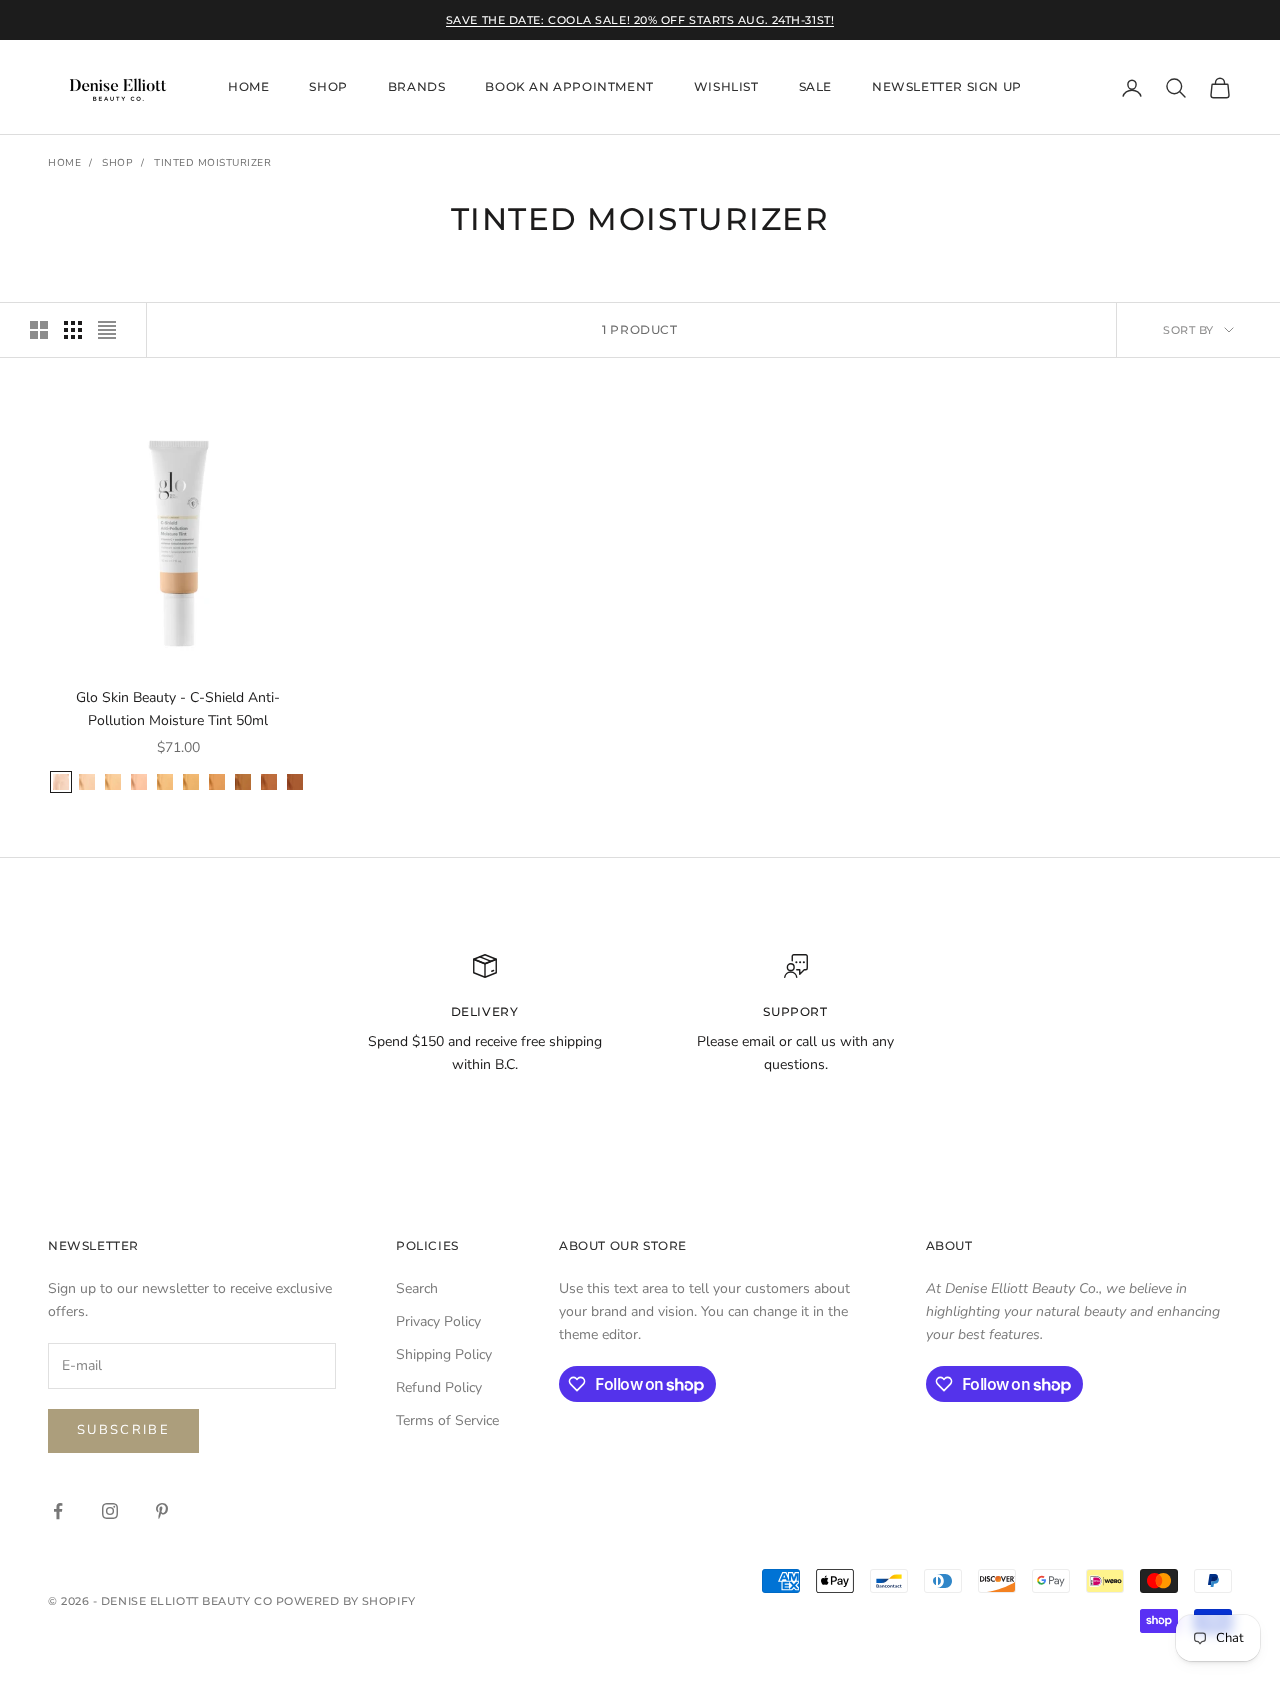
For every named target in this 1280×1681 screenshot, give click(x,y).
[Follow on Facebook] (58, 1511)
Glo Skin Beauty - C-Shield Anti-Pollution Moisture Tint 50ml (178, 709)
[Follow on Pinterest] (162, 1511)
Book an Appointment (569, 87)
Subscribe (123, 1430)
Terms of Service (447, 1420)
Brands (417, 87)
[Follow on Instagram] (110, 1511)
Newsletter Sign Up (947, 87)
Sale (815, 87)
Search (417, 1288)
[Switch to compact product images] (107, 330)
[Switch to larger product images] (39, 330)
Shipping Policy (444, 1354)
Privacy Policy (438, 1321)
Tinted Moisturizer (212, 163)
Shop (328, 87)
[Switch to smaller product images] (73, 330)
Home (248, 87)
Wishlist (726, 87)
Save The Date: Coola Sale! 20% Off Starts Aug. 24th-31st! (640, 20)
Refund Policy (439, 1387)
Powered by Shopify (346, 1601)
